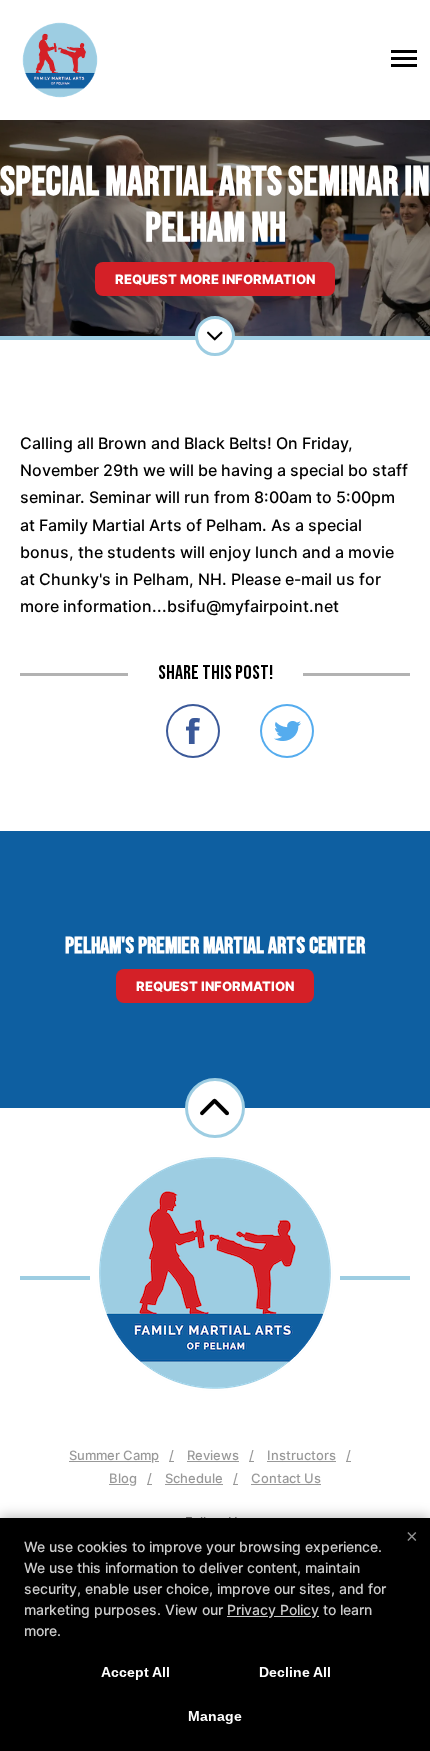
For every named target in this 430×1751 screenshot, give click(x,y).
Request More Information (215, 279)
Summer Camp (114, 1455)
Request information (215, 986)
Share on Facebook (193, 731)
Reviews (213, 1455)
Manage (215, 1716)
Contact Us (286, 1478)
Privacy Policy (273, 1609)
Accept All (135, 1672)
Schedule (194, 1478)
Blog (123, 1478)
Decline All (295, 1672)
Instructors (301, 1455)
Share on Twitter (287, 731)
